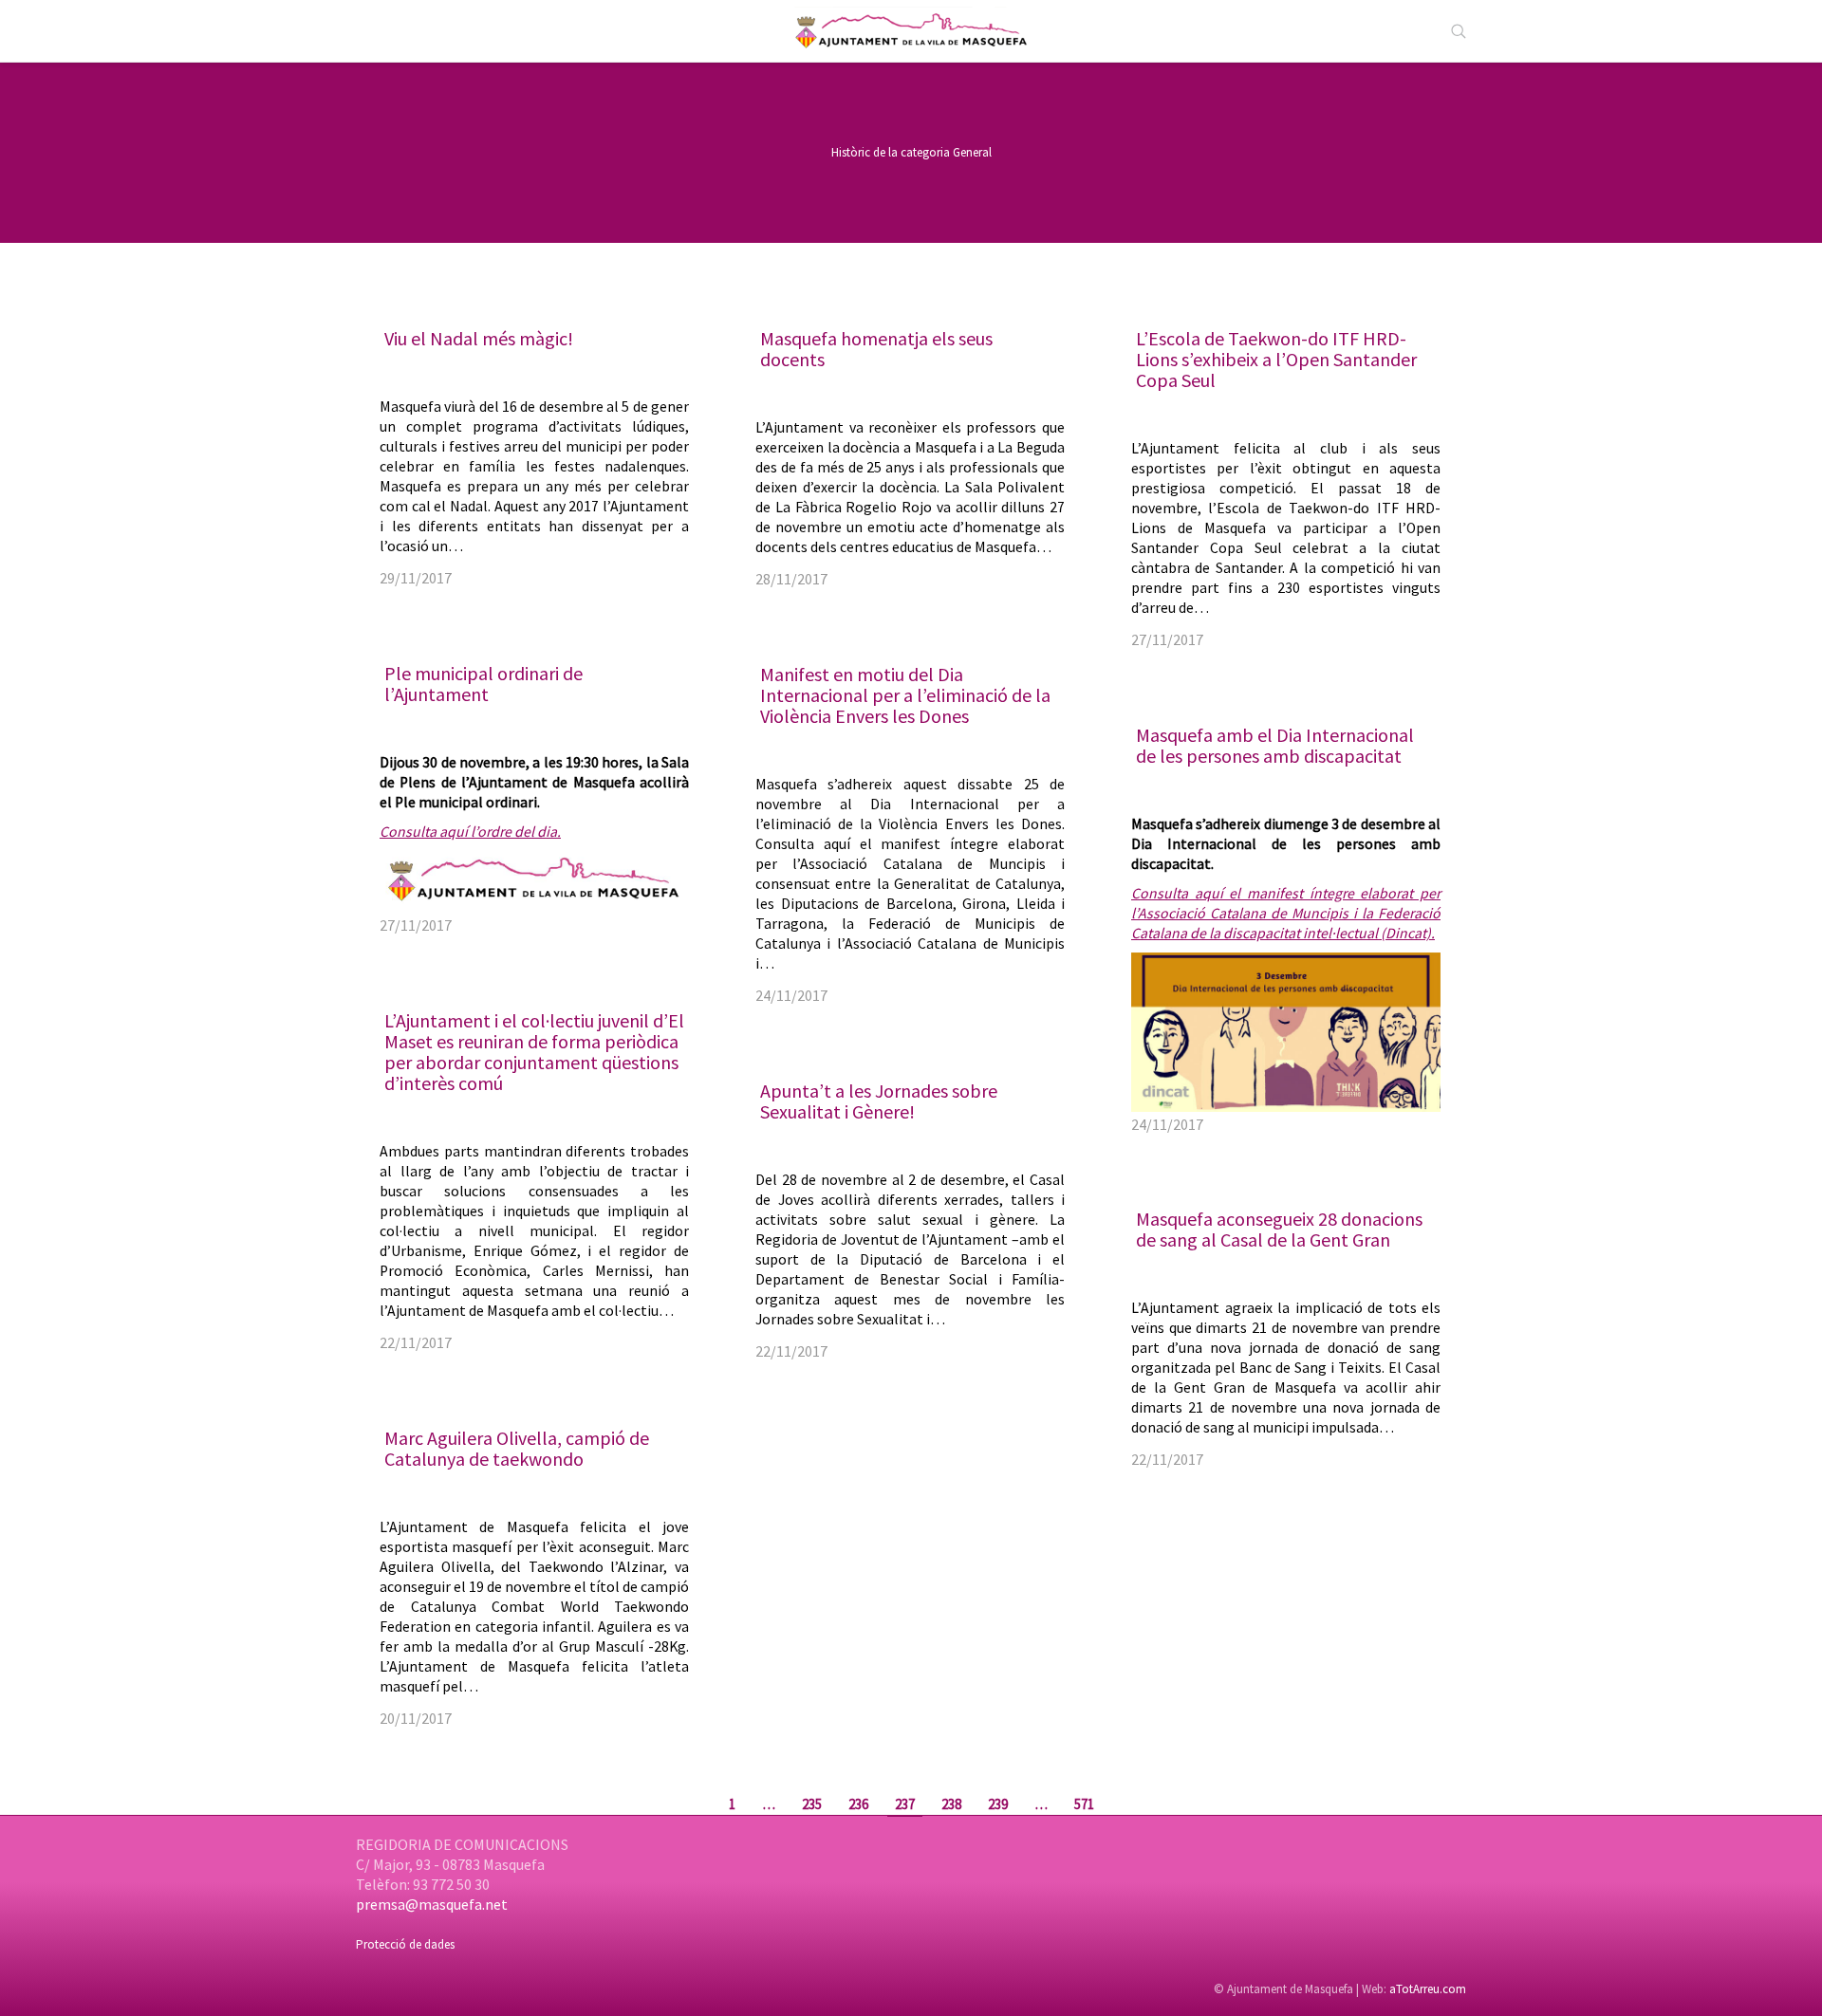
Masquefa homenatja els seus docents (876, 349)
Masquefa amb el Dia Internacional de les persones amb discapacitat (1275, 745)
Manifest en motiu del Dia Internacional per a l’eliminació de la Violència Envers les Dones (905, 695)
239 (998, 1804)
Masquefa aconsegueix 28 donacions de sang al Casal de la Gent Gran (1279, 1229)
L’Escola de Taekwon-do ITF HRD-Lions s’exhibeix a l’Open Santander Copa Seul (1276, 359)
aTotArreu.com (1428, 1989)
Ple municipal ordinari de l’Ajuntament (483, 684)
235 (812, 1804)
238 (951, 1804)
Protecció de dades (405, 1944)
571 (1084, 1804)
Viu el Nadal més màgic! (479, 338)
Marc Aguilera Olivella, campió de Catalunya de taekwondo (517, 1448)
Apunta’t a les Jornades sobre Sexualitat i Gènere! (879, 1101)
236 (858, 1804)
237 (905, 1804)
